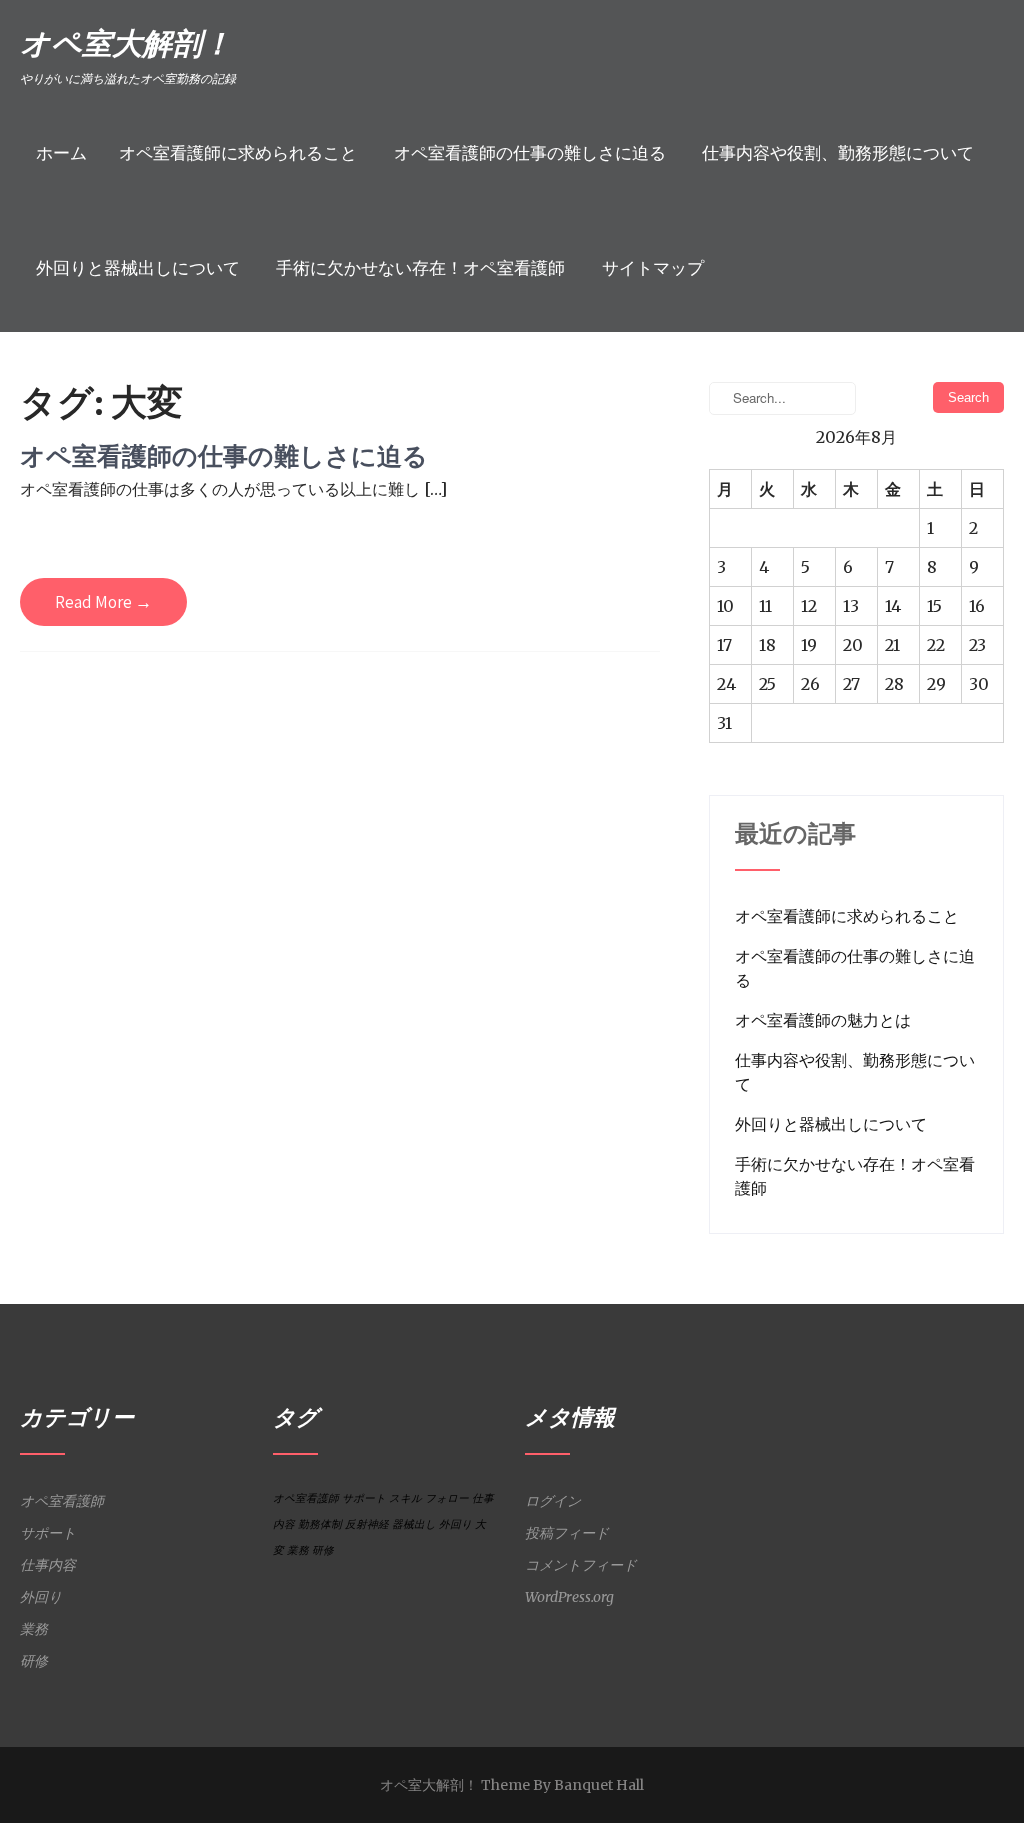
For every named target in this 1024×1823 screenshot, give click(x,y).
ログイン (553, 1501)
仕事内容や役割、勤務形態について (838, 153)
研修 (34, 1661)
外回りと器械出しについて (138, 268)
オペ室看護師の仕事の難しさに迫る (530, 153)
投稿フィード (567, 1533)
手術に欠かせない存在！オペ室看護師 (420, 268)
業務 (34, 1629)
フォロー (447, 1498)
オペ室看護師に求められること (238, 153)
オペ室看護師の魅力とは (823, 1020)
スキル (405, 1498)
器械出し (414, 1524)
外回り (41, 1597)
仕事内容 (48, 1565)
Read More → (103, 602)
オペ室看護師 (62, 1501)
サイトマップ (653, 268)
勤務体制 (320, 1524)
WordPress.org (569, 1597)
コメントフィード (581, 1565)
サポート (48, 1533)
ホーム (61, 153)
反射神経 (367, 1524)
